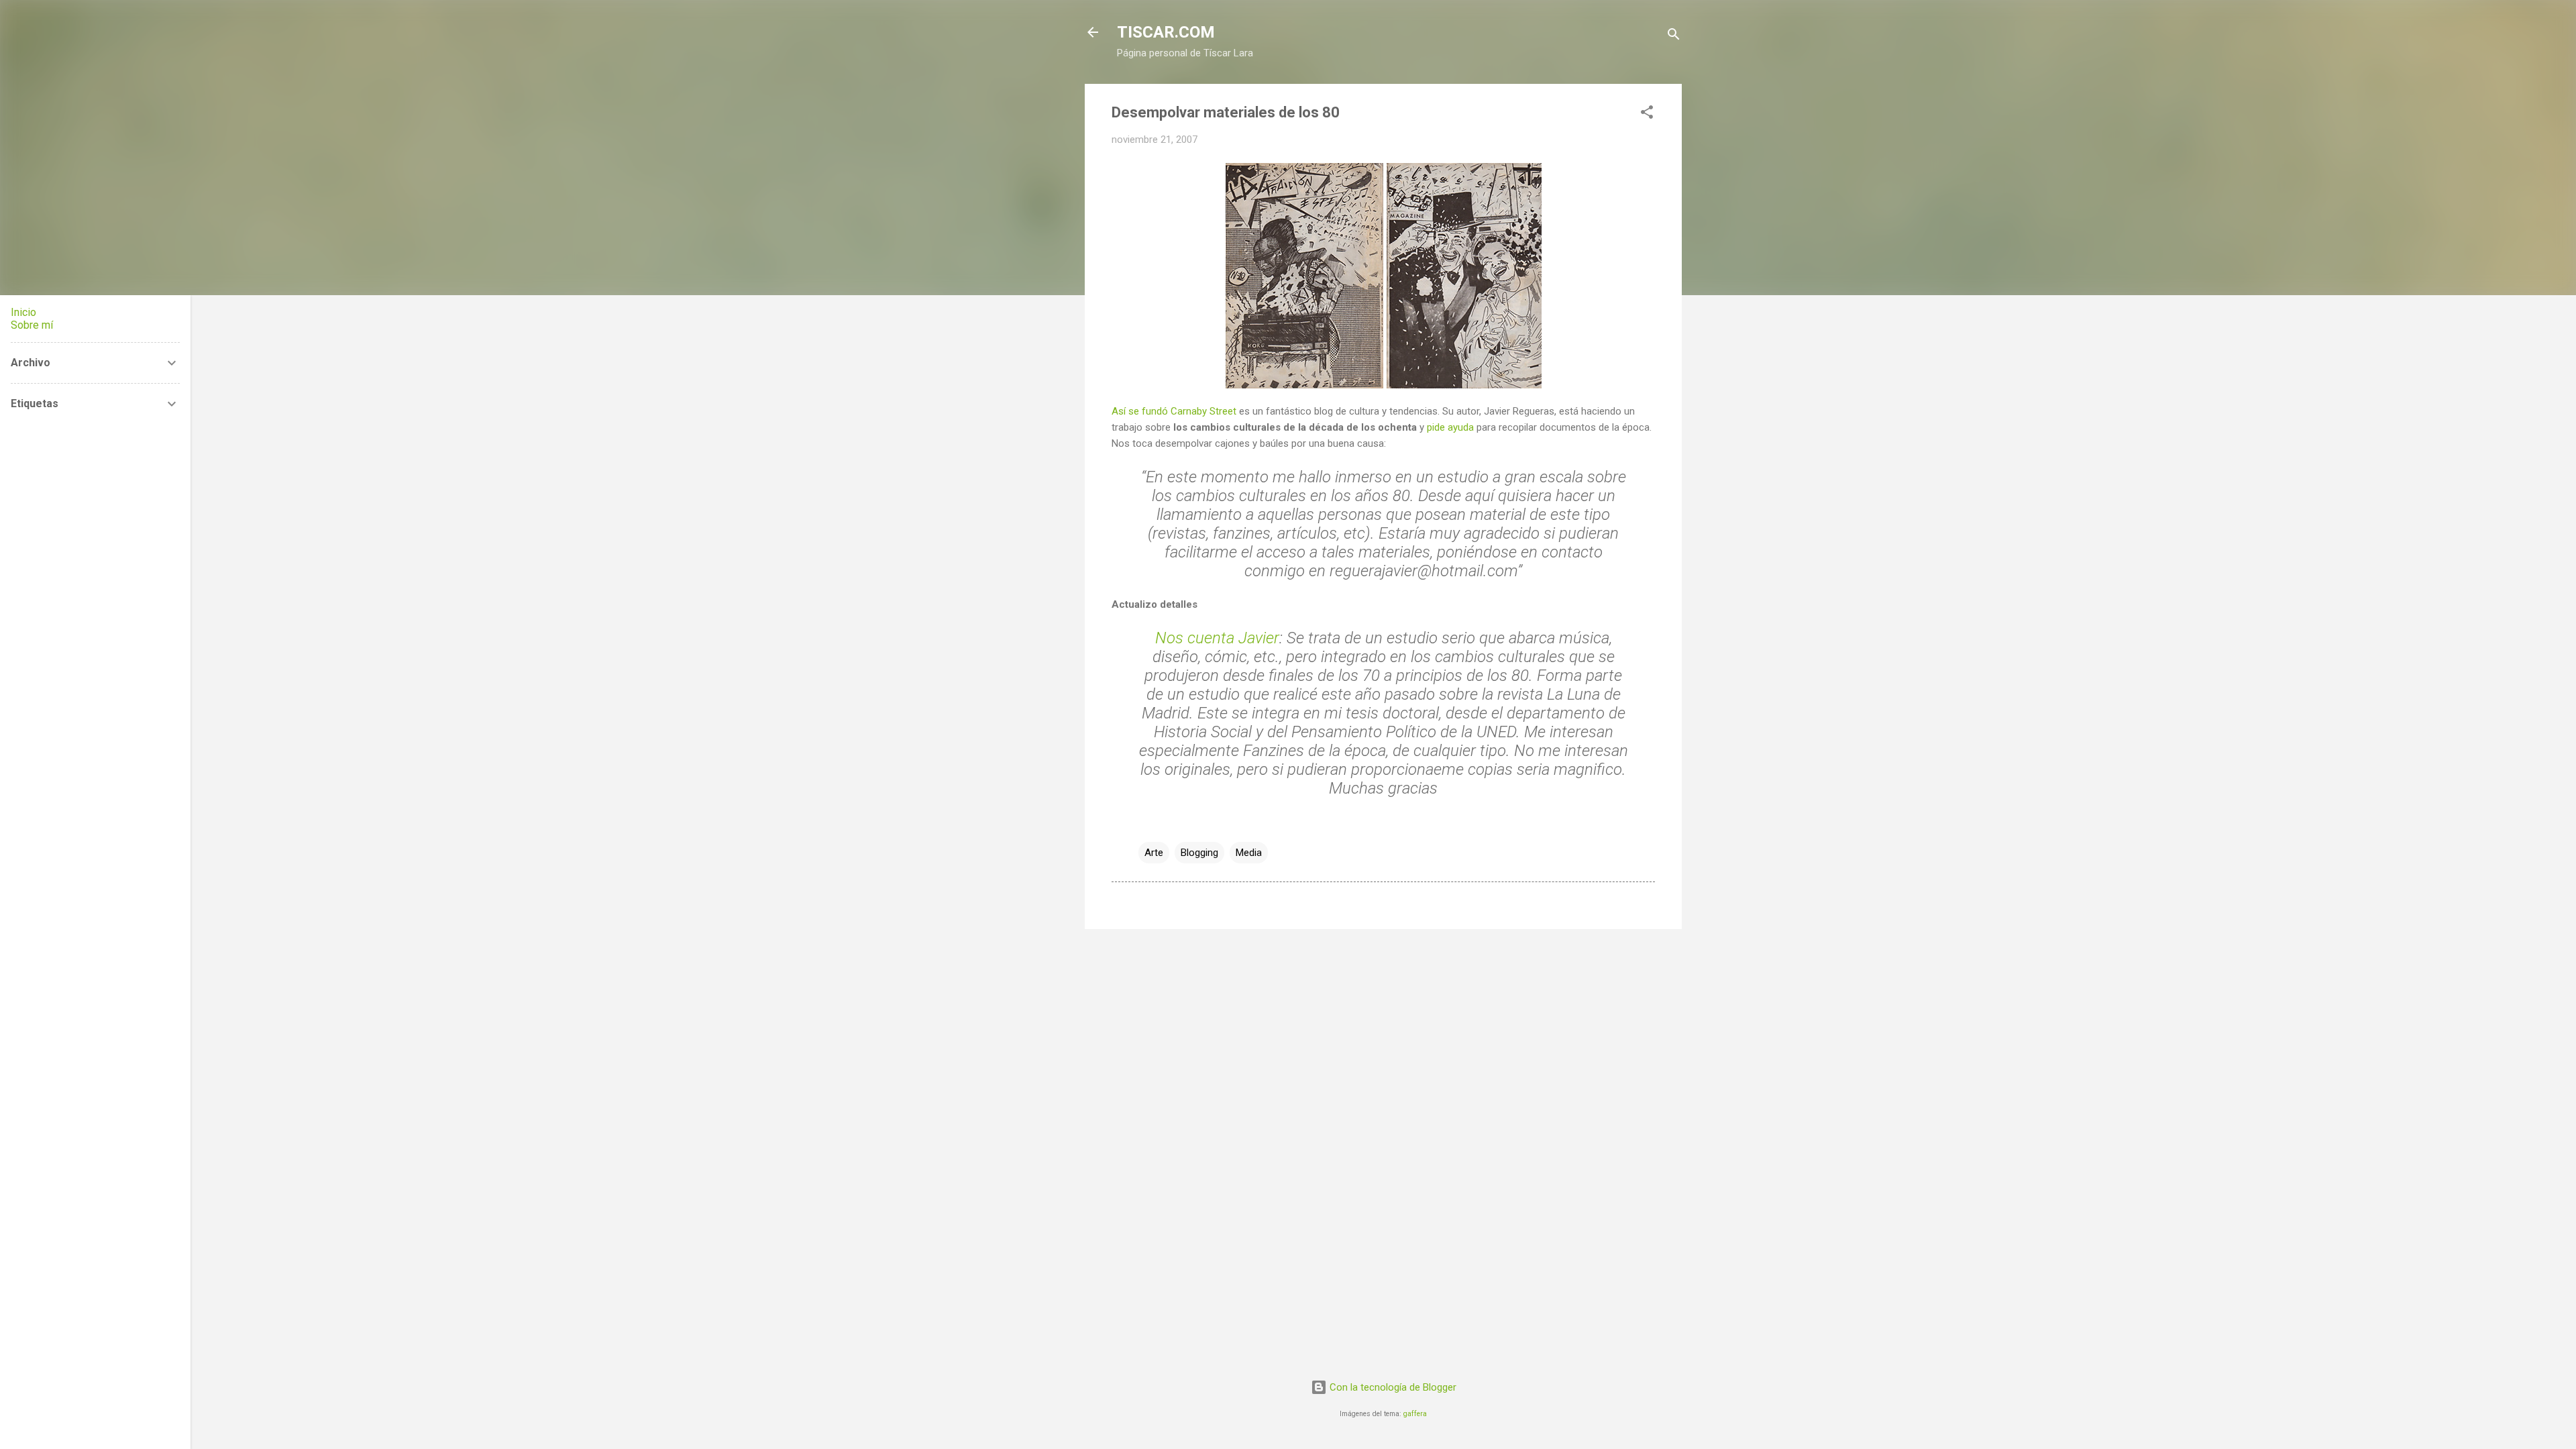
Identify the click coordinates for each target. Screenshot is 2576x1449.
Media (1249, 853)
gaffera (1415, 1414)
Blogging (1199, 853)
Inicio (23, 312)
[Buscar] (1674, 37)
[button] (1647, 114)
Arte (1154, 853)
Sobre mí (32, 325)
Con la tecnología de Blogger (1392, 1387)
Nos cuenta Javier (1217, 638)
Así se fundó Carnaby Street (1174, 411)
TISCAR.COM (1166, 32)
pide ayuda (1450, 427)
